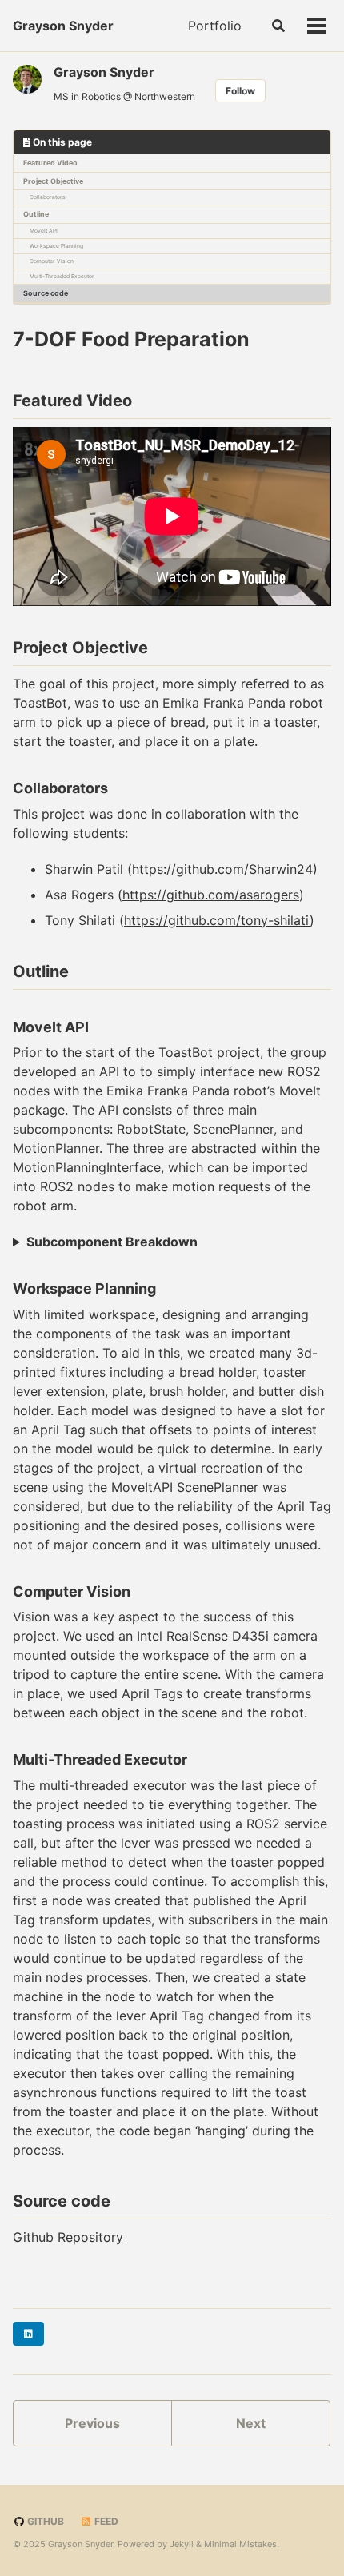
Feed (105, 2521)
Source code (46, 293)
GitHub (44, 2521)
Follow (240, 91)
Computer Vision (52, 261)
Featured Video (50, 163)
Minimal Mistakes (240, 2544)
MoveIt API (44, 231)
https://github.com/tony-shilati (217, 920)
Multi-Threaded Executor (62, 276)
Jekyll (182, 2544)
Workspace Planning (56, 246)
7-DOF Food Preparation (131, 339)
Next (251, 2423)
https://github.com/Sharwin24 (222, 869)
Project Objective (53, 181)
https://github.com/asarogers (211, 895)
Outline (36, 214)
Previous (92, 2423)
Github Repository (68, 2237)
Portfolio (215, 26)
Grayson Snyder (63, 26)
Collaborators (48, 197)
